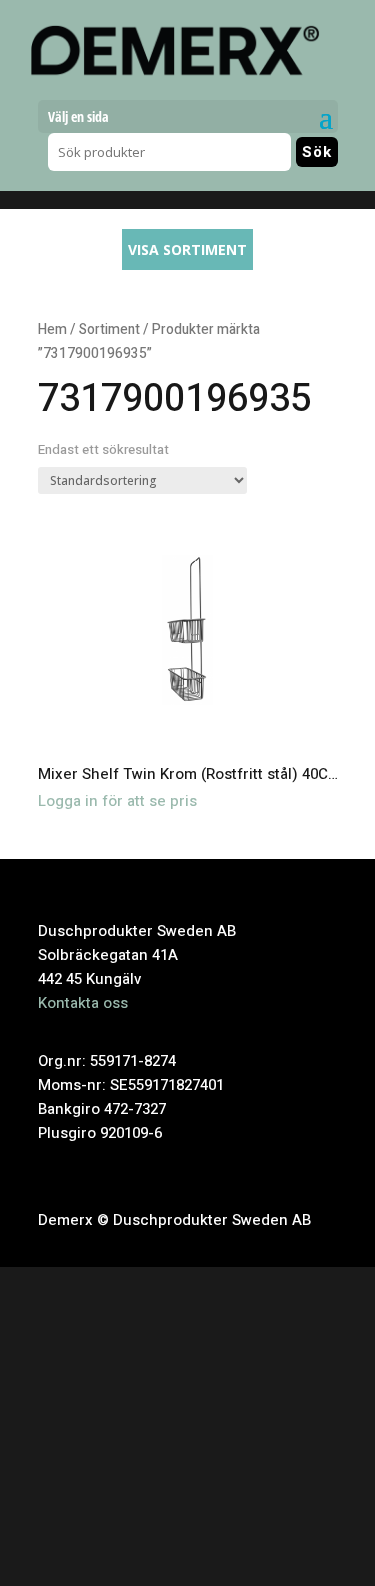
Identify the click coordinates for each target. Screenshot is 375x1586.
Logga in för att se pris (117, 801)
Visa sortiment (187, 249)
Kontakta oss (83, 1003)
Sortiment (109, 330)
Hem (52, 330)
